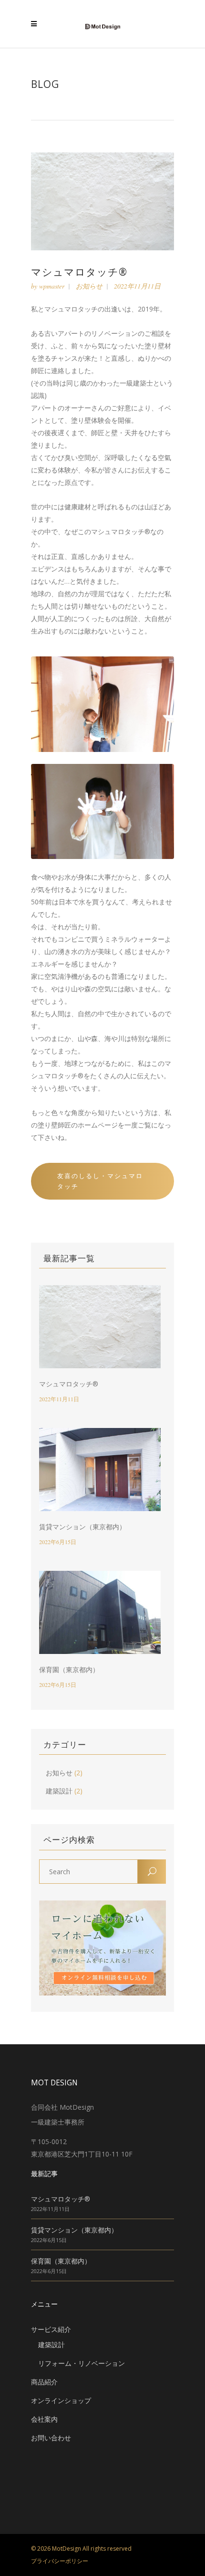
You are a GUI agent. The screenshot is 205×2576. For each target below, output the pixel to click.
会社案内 (44, 2419)
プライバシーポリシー (60, 2561)
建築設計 (59, 1791)
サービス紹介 (51, 2329)
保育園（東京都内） (69, 1669)
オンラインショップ (61, 2400)
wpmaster (52, 286)
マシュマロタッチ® (69, 1384)
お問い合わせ (51, 2438)
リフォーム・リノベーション (82, 2363)
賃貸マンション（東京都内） (82, 1527)
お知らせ (89, 286)
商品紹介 (44, 2382)
